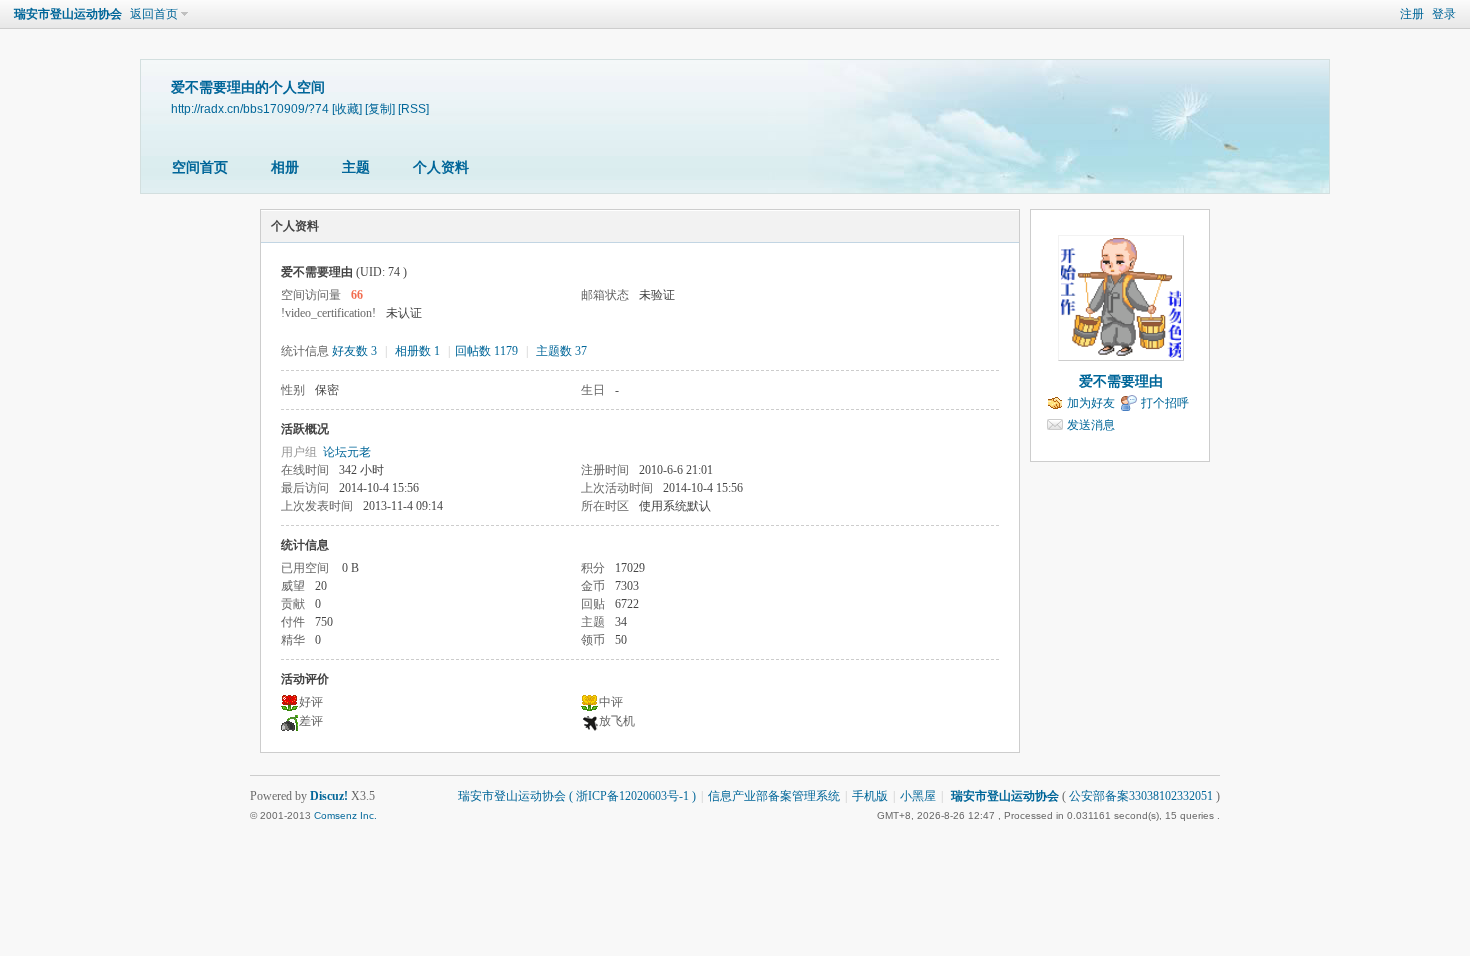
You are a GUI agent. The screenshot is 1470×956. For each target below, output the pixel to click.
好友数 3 (354, 351)
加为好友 (1091, 403)
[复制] (380, 108)
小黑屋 (918, 796)
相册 (285, 167)
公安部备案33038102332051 (1141, 796)
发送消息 (1091, 425)
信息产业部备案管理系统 (774, 796)
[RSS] (413, 108)
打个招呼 (1165, 403)
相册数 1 (417, 351)
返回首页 (154, 14)
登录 (1444, 14)
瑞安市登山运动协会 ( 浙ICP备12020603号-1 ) (577, 796)
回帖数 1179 (486, 351)
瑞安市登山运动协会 (68, 14)
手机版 (870, 796)
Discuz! (329, 796)
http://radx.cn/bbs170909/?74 (250, 108)
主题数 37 (561, 351)
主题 (356, 167)
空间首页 (200, 167)
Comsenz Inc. (345, 815)
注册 (1412, 14)
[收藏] (347, 108)
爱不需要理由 (1121, 381)
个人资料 (441, 167)
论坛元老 (347, 452)
